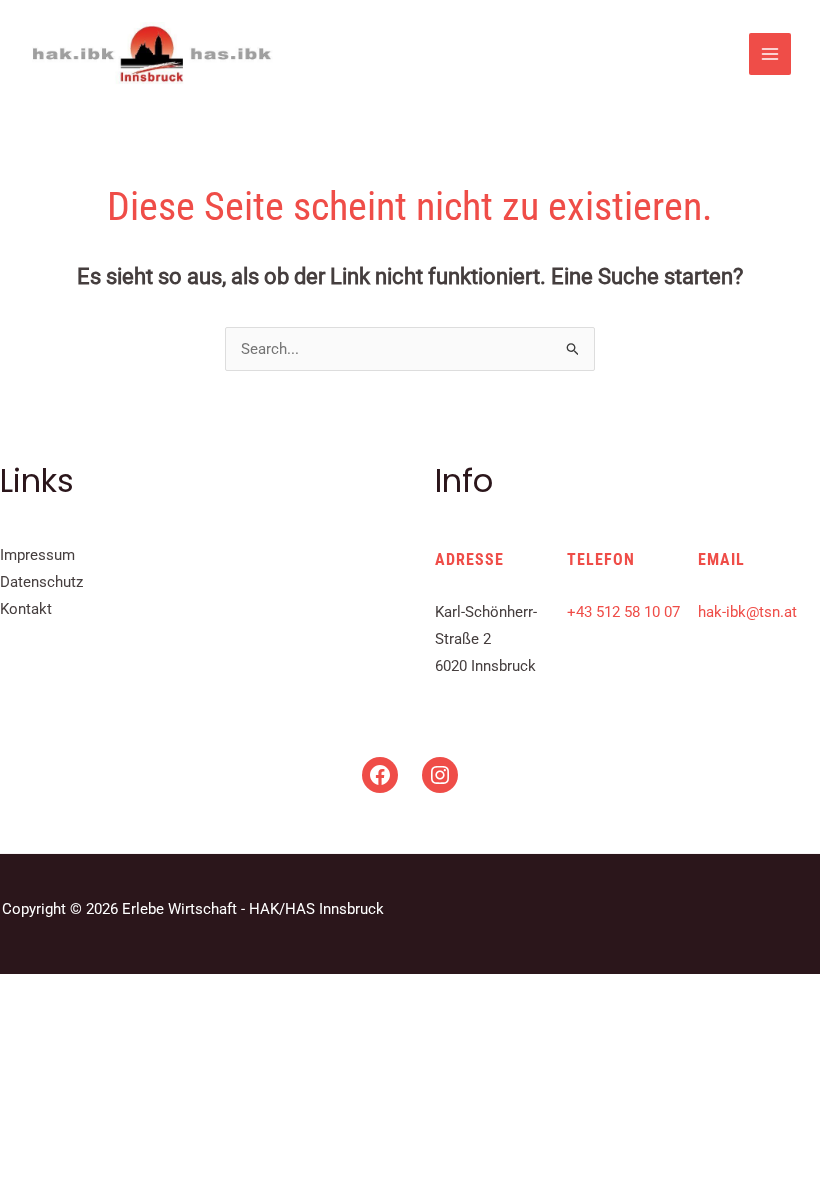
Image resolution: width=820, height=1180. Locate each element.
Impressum (37, 555)
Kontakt (26, 609)
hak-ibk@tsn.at (747, 612)
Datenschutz (41, 582)
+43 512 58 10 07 (623, 612)
